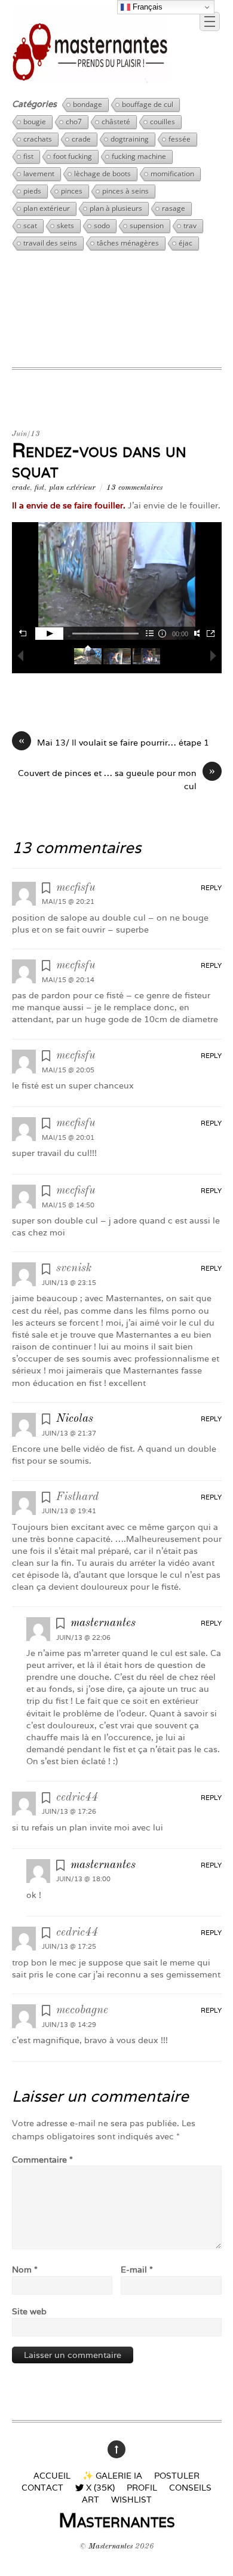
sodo (102, 226)
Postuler (177, 2475)
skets (65, 226)
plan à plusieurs (116, 208)
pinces (72, 191)
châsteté (116, 122)
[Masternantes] (90, 78)
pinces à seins (125, 191)
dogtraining (130, 139)
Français (146, 7)
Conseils (190, 2487)
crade (81, 139)
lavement (39, 174)
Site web (29, 2311)
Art (91, 2499)
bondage (88, 104)
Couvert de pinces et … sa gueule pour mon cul (116, 779)
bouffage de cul (148, 104)
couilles (163, 122)
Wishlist (131, 2499)
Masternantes (111, 2546)
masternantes (103, 1623)
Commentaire (42, 2159)
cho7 (74, 122)
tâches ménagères (128, 243)
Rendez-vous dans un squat (99, 461)
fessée (180, 139)
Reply (211, 888)
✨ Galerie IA (112, 2475)
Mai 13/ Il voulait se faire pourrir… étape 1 (114, 742)
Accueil (52, 2475)
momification (172, 174)
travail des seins (50, 243)
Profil (142, 2487)
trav (190, 226)
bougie (35, 122)
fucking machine (139, 156)
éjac (186, 243)
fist (28, 156)
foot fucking (73, 156)
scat (30, 226)
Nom (25, 2269)
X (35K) (99, 2487)
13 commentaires (134, 488)
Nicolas (75, 1419)
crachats (38, 139)
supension (147, 226)
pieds (32, 191)
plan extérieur (47, 208)
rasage (174, 208)
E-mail (137, 2269)
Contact (42, 2487)
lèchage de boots (102, 174)
